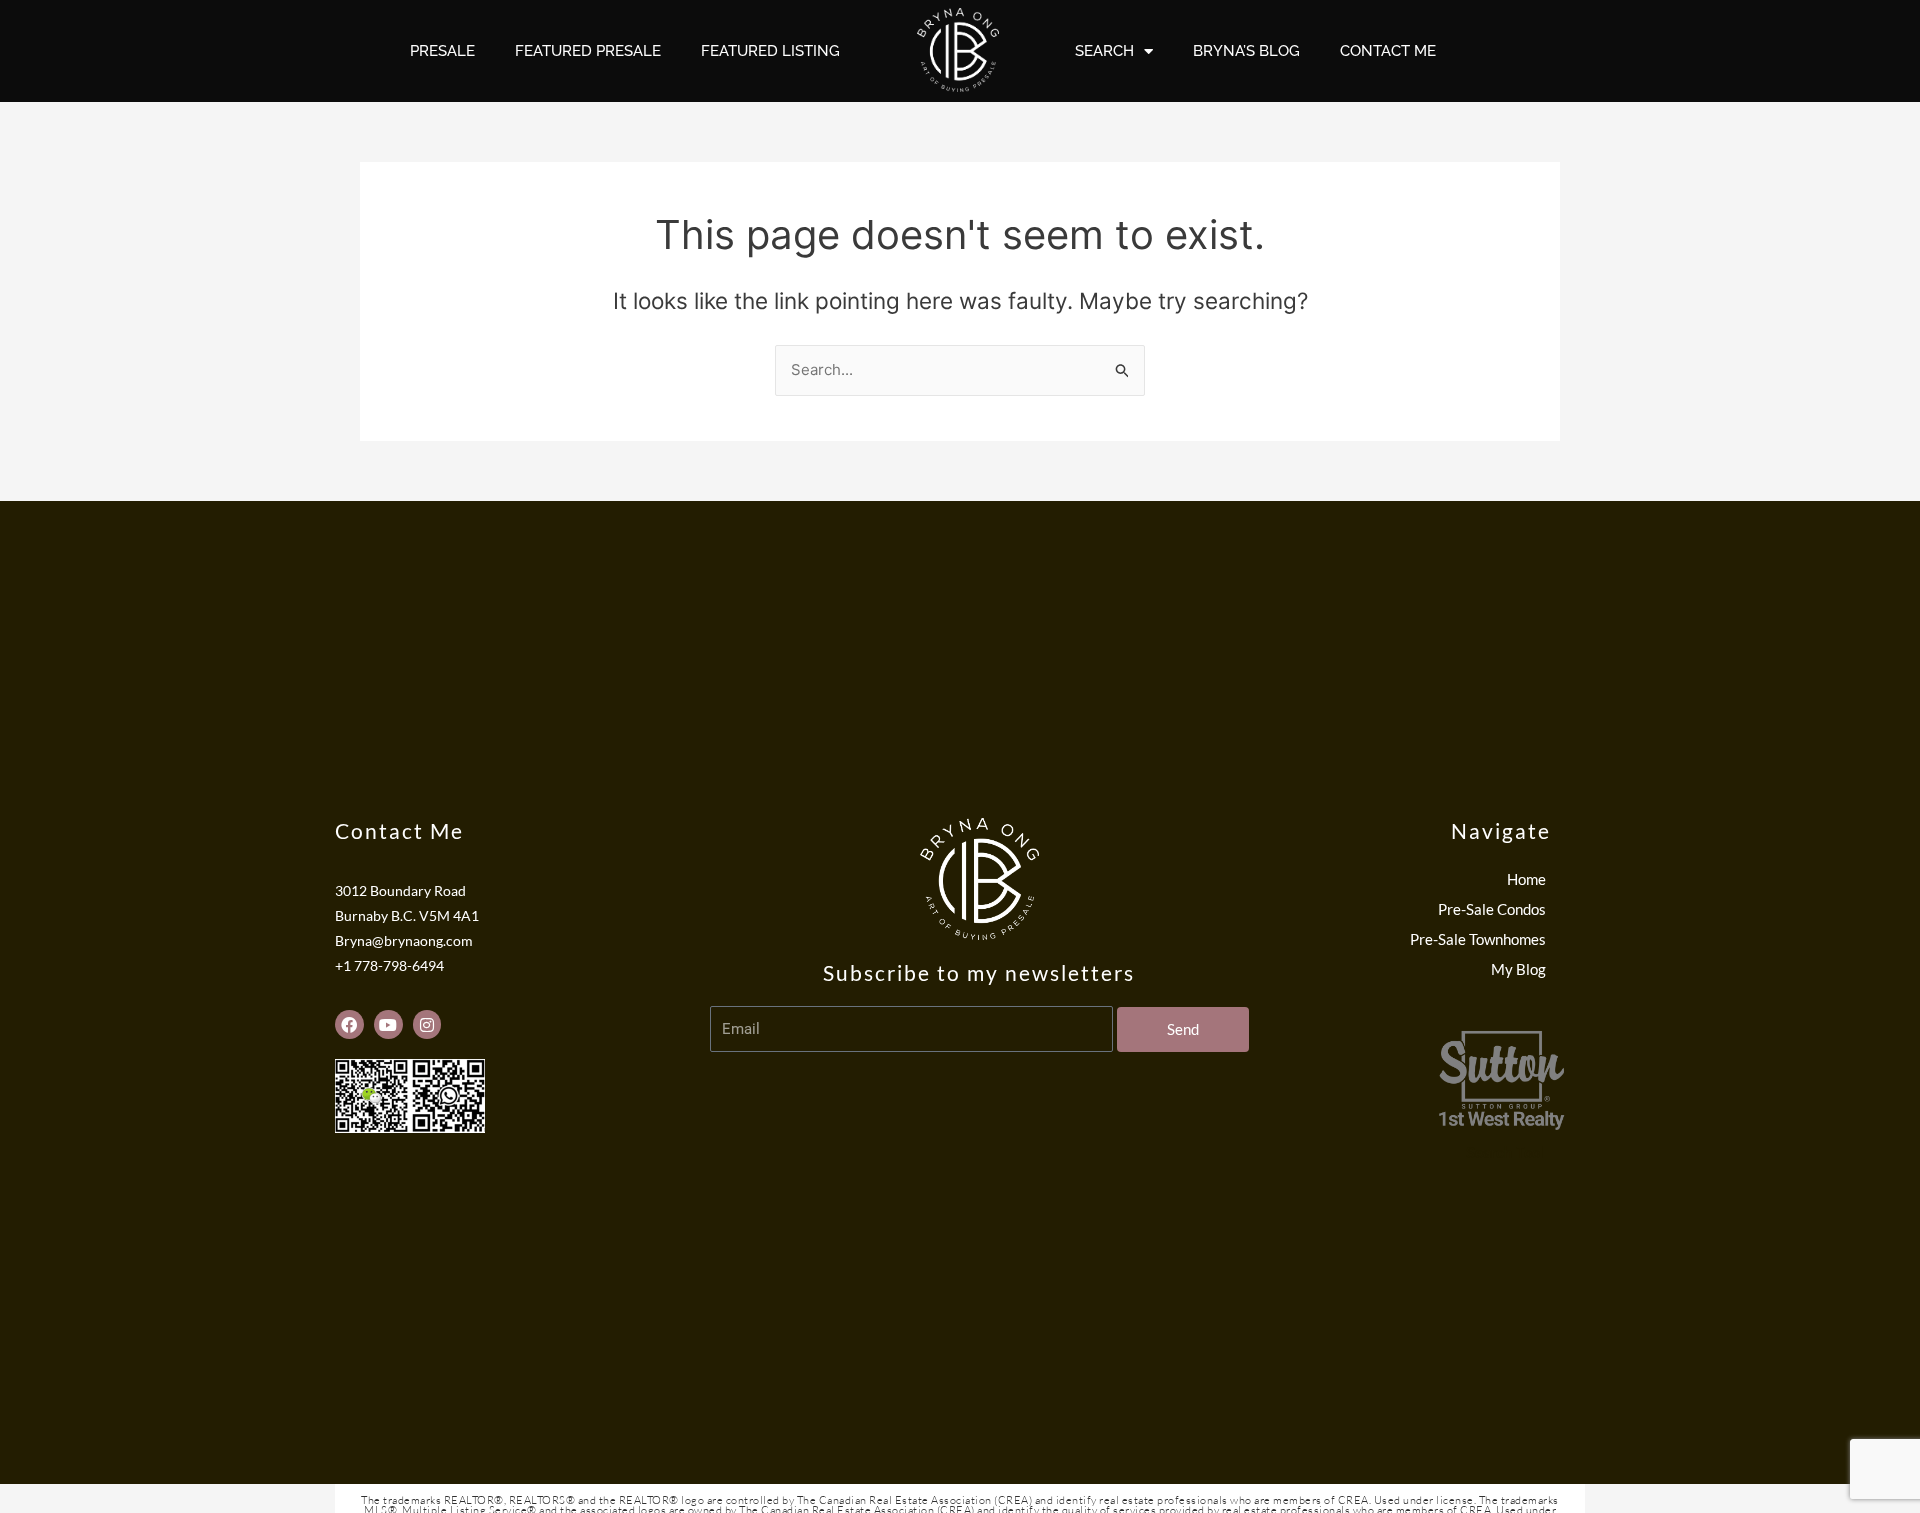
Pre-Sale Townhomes (1478, 939)
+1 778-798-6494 (389, 966)
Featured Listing (770, 51)
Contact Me (1388, 51)
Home (1526, 879)
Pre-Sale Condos (1492, 909)
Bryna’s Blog (1246, 51)
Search (1104, 51)
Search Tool (1505, 1153)
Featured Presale (588, 51)
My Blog (1518, 969)
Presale (442, 51)
